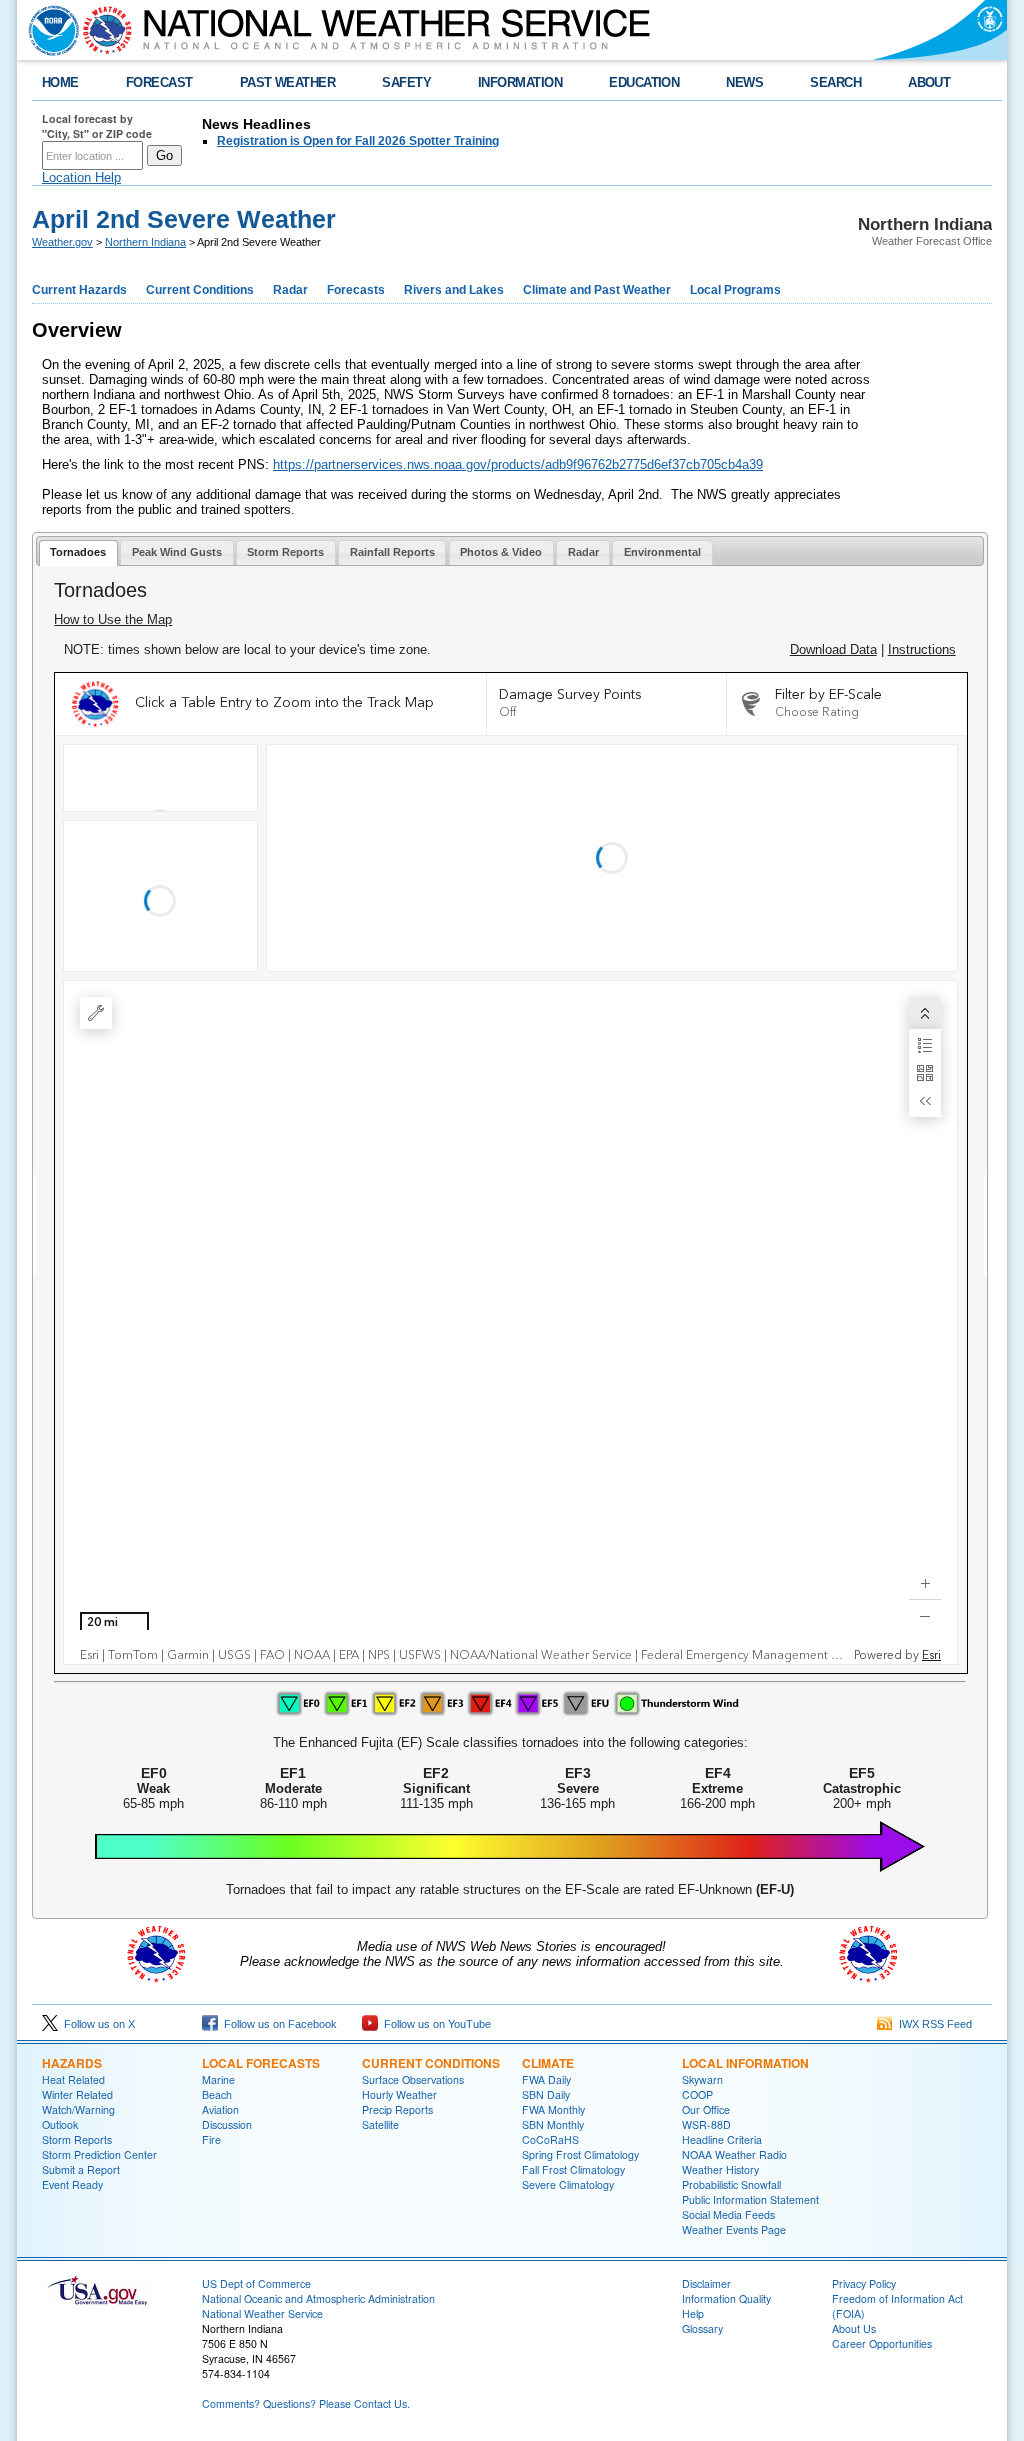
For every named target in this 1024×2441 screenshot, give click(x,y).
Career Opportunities (882, 2343)
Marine (218, 2079)
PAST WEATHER (288, 82)
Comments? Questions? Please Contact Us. (306, 2403)
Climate (548, 2063)
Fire (211, 2139)
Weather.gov (62, 242)
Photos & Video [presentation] (501, 552)
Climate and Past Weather (597, 290)
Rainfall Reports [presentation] (392, 552)
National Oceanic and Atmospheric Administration (318, 2298)
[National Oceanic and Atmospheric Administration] (49, 30)
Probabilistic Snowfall (731, 2184)
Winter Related (77, 2094)
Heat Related (73, 2079)
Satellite (380, 2124)
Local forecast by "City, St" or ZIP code (97, 126)
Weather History (720, 2169)
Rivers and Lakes (454, 290)
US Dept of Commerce (256, 2283)
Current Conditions (200, 290)
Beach (217, 2094)
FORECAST (159, 82)
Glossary (702, 2328)
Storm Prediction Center (99, 2154)
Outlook (60, 2124)
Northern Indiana (145, 242)
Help (693, 2313)
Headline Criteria (722, 2139)
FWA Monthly (553, 2109)
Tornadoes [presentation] (78, 552)
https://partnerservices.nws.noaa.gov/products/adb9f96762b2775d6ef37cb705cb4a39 (518, 464)
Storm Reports (77, 2139)
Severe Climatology (568, 2184)
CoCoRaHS (550, 2139)
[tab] (78, 553)
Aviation (220, 2109)
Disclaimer (706, 2283)
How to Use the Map (113, 619)
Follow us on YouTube (434, 2024)
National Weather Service (262, 2313)
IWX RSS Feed (932, 2024)
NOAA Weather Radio (734, 2154)
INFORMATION (520, 82)
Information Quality (726, 2298)
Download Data (833, 649)
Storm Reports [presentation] (285, 552)
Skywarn (702, 2079)
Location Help (81, 177)
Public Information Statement (750, 2199)
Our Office (706, 2109)
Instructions (922, 649)
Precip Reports (397, 2109)
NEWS (744, 82)
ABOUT (929, 82)
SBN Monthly (553, 2124)
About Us (854, 2328)
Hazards (72, 2063)
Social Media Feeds (728, 2214)
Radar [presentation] (583, 552)
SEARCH (835, 82)
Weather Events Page (734, 2229)
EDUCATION (644, 82)
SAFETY (406, 82)
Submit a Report (81, 2169)
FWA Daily (546, 2079)
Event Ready (72, 2184)
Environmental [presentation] (662, 552)
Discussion (227, 2124)
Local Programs (735, 290)
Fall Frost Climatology (573, 2169)
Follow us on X (96, 2024)
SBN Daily (546, 2094)
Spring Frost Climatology (580, 2154)
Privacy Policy (864, 2283)
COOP (697, 2094)
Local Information (745, 2063)
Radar (290, 290)
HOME (60, 82)
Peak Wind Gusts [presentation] (177, 552)
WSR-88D (706, 2124)
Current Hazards (79, 290)
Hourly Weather (399, 2094)
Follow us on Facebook (277, 2024)
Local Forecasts (261, 2063)
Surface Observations (413, 2079)
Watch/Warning (78, 2109)
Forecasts (356, 290)
